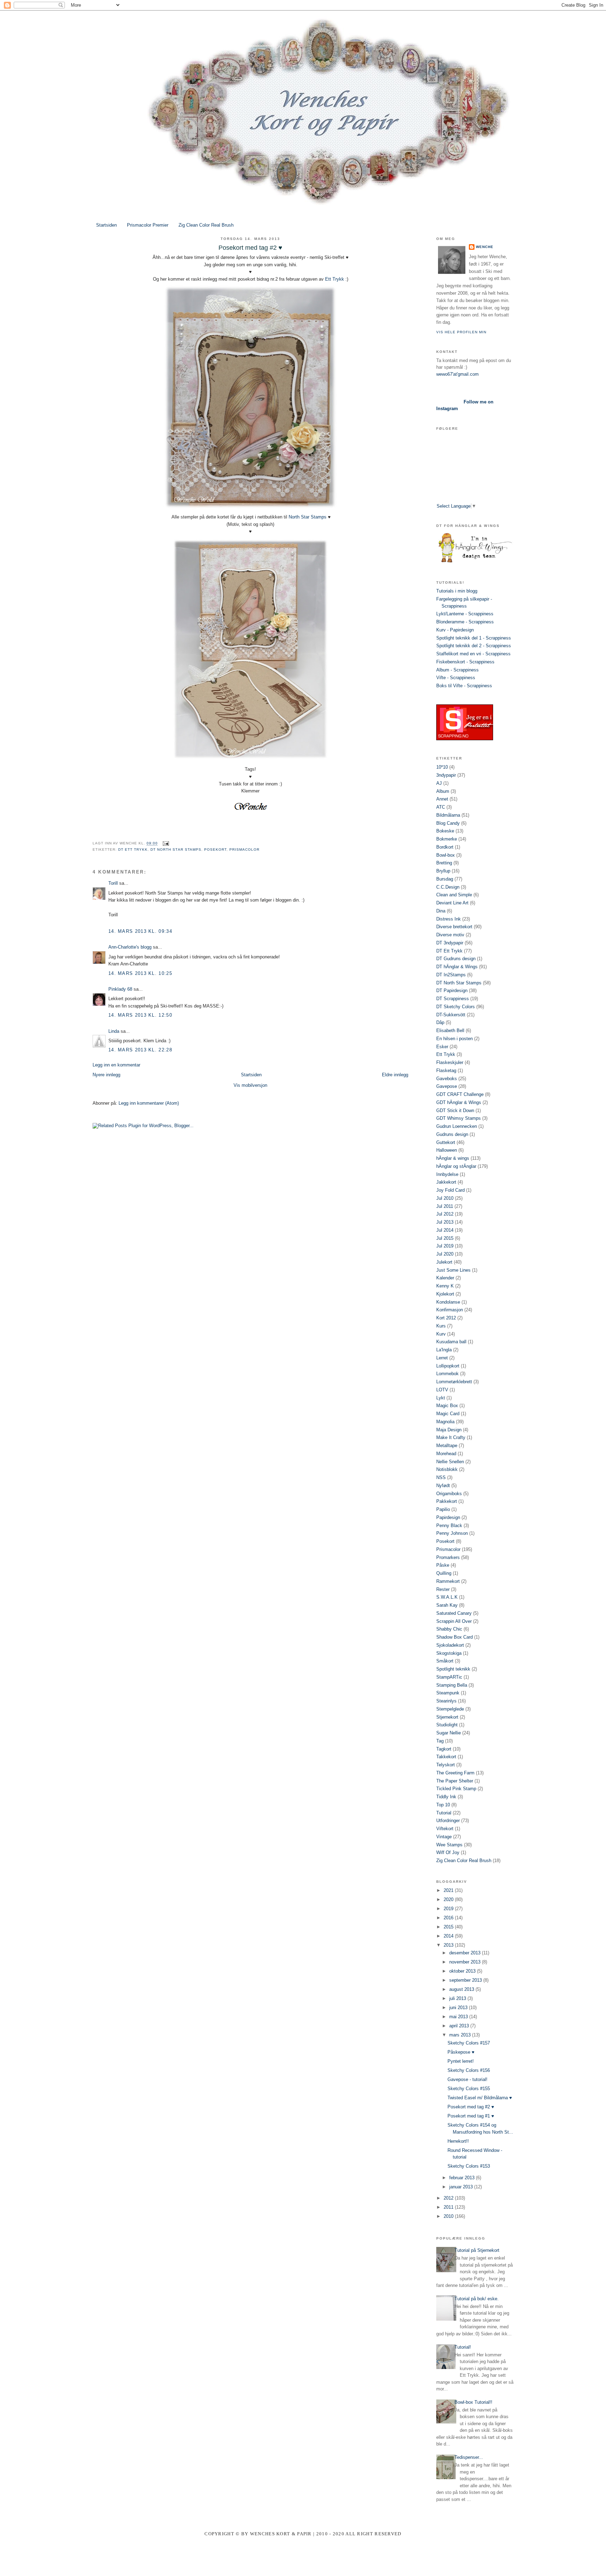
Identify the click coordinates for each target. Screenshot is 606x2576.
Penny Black (449, 1525)
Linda (114, 1031)
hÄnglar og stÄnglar (456, 1166)
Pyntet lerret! (461, 2061)
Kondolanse (448, 1302)
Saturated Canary (454, 1613)
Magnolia (445, 1422)
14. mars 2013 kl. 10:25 (140, 973)
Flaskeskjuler (450, 1062)
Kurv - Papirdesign (455, 630)
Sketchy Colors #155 (469, 2089)
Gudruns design (452, 1134)
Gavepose (447, 1086)
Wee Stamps (449, 1845)
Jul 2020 (445, 1254)
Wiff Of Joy (448, 1852)
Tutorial (444, 1813)
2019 (449, 1909)
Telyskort (446, 1765)
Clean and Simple (454, 895)
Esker (442, 1047)
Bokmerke (447, 839)
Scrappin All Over (454, 1621)
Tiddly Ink (446, 1797)
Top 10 (443, 1805)
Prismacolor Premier (148, 225)
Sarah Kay (447, 1605)
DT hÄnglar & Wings (457, 967)
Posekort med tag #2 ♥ (471, 2107)
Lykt (441, 1398)
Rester (443, 1589)
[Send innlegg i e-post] (165, 844)
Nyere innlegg (106, 1075)
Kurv (441, 1334)
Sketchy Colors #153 (469, 2166)
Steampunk (448, 1693)
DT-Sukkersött (451, 1015)
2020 (449, 1899)
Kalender (445, 1278)
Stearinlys (446, 1701)
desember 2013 (466, 1953)
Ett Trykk (335, 279)
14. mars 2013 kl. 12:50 (140, 1015)
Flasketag (446, 1070)
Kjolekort (445, 1294)
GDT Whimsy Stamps (459, 1118)
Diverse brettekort (454, 927)
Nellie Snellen (450, 1462)
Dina (441, 911)
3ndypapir (446, 775)
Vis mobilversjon (250, 1085)
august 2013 (462, 1989)
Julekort (444, 1262)
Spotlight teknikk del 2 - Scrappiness (474, 646)
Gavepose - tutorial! (467, 2079)
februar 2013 (463, 2178)
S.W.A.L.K (447, 1597)
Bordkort (445, 847)
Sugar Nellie (449, 1733)
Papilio (443, 1509)
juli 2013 (458, 1998)
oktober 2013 (463, 1971)
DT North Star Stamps (176, 849)
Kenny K (445, 1286)
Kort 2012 (446, 1318)
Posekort (215, 849)
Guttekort (446, 1142)
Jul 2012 (445, 1214)
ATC (441, 807)
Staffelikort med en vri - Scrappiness (473, 654)
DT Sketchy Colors (456, 1007)
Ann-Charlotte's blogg (130, 947)
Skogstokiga (449, 1653)
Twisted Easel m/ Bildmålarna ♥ (480, 2098)
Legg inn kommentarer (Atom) (149, 1103)
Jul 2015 (445, 1238)
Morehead (446, 1454)
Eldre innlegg (395, 1075)
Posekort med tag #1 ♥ (471, 2116)
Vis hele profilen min (461, 332)
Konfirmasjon (450, 1310)
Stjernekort (447, 1717)
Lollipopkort (448, 1366)
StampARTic (449, 1677)
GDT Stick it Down (455, 1110)
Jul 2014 (445, 1230)
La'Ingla (444, 1350)
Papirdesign (448, 1517)
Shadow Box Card (454, 1637)
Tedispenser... (469, 2457)
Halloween (447, 1150)
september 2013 (466, 1980)
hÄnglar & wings (453, 1158)
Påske (443, 1565)
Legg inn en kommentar (116, 1065)
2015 (449, 1927)
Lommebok (447, 1374)
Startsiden (106, 225)
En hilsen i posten (454, 1039)
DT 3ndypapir (450, 943)
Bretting (444, 863)
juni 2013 (459, 2008)
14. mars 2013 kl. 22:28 (140, 1050)
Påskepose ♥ (461, 2052)
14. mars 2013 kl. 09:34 (140, 931)
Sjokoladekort (450, 1645)
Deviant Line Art (452, 903)
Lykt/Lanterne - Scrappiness (465, 614)
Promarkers (448, 1557)
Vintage (444, 1837)
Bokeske (445, 831)
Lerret (442, 1358)
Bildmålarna (448, 815)
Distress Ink (449, 919)
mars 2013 (461, 2035)
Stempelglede (450, 1709)
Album (443, 791)
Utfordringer (448, 1821)
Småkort (445, 1661)
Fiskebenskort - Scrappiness (465, 662)
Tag (440, 1741)
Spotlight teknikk (453, 1669)
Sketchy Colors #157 (469, 2043)
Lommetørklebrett (454, 1382)
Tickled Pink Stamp (456, 1789)
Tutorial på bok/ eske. (477, 2299)
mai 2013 (459, 2017)
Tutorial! (463, 2347)
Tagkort (444, 1749)
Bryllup (443, 871)
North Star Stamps (308, 517)
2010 (449, 2216)
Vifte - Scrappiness (456, 678)
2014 (449, 1936)
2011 (449, 2207)
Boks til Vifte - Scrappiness (464, 686)
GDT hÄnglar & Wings (459, 1102)
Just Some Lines (453, 1270)
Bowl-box (446, 855)
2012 (449, 2198)
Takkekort (446, 1757)
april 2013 (460, 2026)
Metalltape (447, 1446)
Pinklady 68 (120, 989)
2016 (449, 1918)
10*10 (442, 767)
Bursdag (445, 879)
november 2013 (466, 1962)
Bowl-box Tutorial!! (473, 2402)
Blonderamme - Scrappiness (465, 622)
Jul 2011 (445, 1206)
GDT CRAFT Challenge (460, 1094)
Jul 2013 (445, 1222)
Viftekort (445, 1829)
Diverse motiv (450, 935)
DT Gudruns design (456, 959)
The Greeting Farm (455, 1773)
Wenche (485, 247)
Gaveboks (447, 1079)
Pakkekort (447, 1501)
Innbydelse (447, 1174)
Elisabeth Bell (450, 1031)
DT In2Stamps (451, 975)
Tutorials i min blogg (457, 591)
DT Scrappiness (453, 999)
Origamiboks (449, 1494)
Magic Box (447, 1406)
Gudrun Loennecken (457, 1126)
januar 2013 (462, 2187)
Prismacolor (244, 849)
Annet (442, 799)
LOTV (442, 1390)
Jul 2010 (445, 1198)
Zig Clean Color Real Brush (206, 225)
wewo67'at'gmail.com (457, 374)
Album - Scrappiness (457, 670)
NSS (441, 1477)
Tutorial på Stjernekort (477, 2250)
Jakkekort (446, 1182)
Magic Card (448, 1414)
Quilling (444, 1573)
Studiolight (447, 1725)
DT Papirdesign (452, 991)
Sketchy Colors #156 (469, 2070)
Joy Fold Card (450, 1190)
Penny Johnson (452, 1533)
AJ (439, 783)
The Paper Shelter (455, 1781)
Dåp (440, 1022)
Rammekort (448, 1581)
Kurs (441, 1326)
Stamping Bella (452, 1685)
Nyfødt (443, 1486)
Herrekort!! (458, 2141)
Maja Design (449, 1430)
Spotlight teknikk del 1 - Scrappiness (474, 638)
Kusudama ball (451, 1342)
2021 (449, 1890)
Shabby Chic (449, 1629)
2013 (449, 1945)
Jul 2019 (445, 1246)
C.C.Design (448, 887)
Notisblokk (447, 1469)
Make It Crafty (451, 1437)
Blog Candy (448, 823)
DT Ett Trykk (133, 849)
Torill (113, 883)
